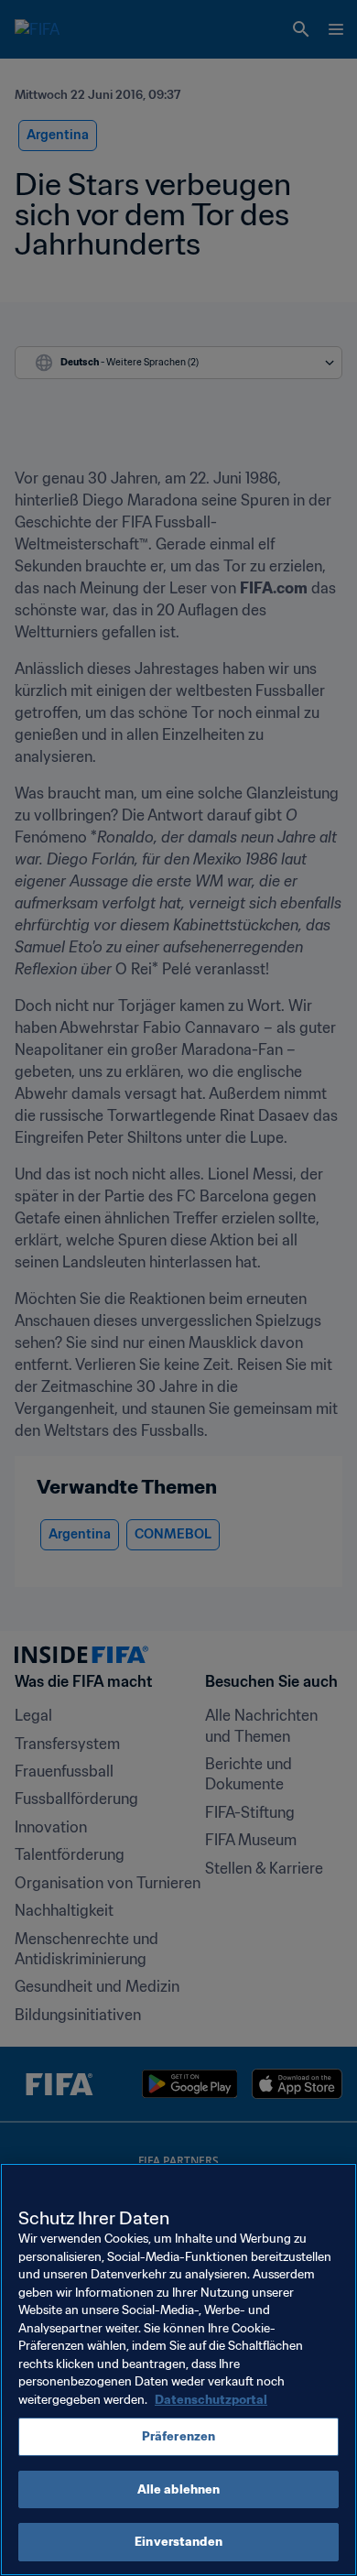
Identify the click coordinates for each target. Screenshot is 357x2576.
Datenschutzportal (211, 2400)
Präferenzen (178, 2436)
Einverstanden (178, 2542)
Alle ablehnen (179, 2489)
